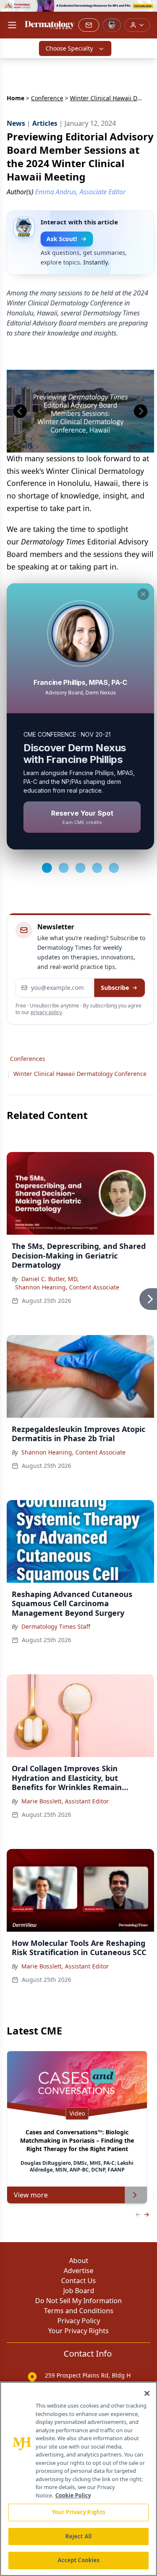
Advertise (78, 2271)
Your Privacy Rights (78, 2331)
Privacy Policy (79, 2321)
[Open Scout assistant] (112, 25)
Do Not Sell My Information (78, 2301)
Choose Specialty (69, 48)
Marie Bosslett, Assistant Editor (65, 1801)
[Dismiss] (143, 594)
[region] (78, 2479)
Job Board (79, 2291)
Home (15, 98)
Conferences (28, 1059)
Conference (47, 98)
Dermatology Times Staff (56, 1626)
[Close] (147, 2393)
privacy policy (46, 1012)
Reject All (78, 2536)
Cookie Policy (73, 2495)
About (79, 2261)
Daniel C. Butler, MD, (50, 1279)
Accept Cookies (79, 2560)
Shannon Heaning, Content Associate (67, 1287)
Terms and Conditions (79, 2311)
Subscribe (115, 988)
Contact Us (78, 2281)
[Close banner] (146, 11)
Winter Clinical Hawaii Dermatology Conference (80, 1074)
